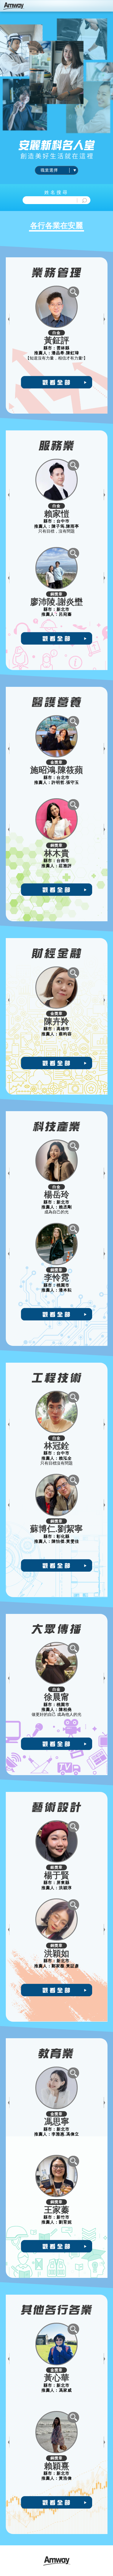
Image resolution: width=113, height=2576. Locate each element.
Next (104, 319)
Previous (9, 319)
